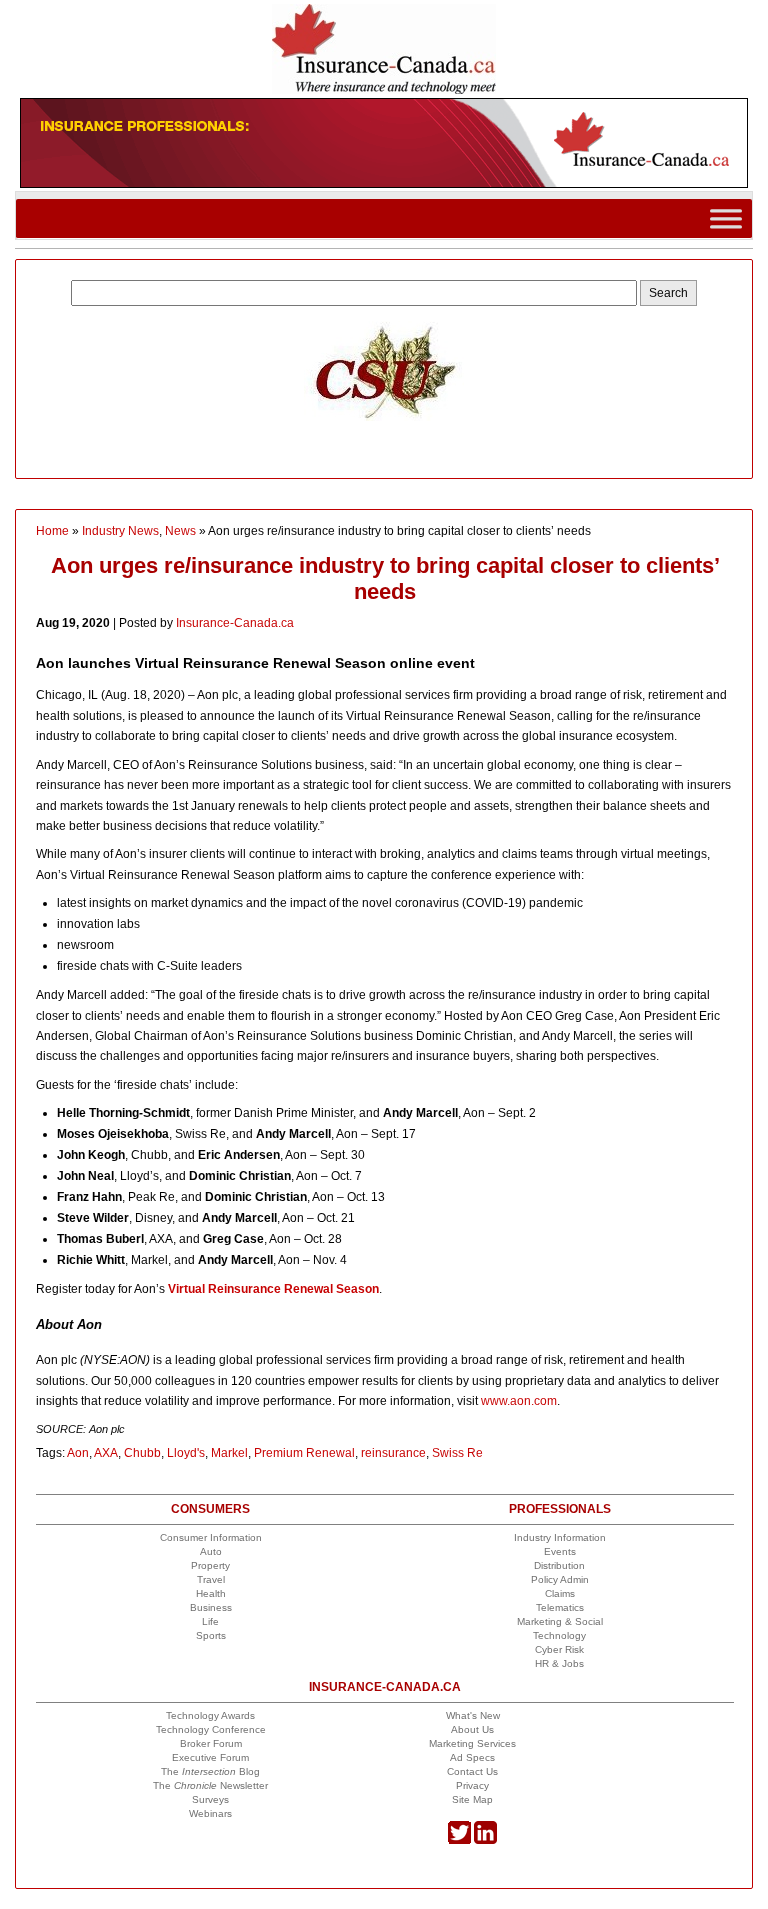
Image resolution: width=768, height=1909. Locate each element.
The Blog (210, 1771)
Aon (78, 1453)
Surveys (210, 1799)
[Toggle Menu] (726, 218)
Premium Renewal (304, 1453)
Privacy (472, 1785)
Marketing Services (472, 1743)
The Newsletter (210, 1785)
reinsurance (393, 1453)
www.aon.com (519, 1401)
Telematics (560, 1607)
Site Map (472, 1799)
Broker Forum (211, 1743)
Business (211, 1607)
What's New (473, 1715)
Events (560, 1551)
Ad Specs (472, 1757)
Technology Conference (211, 1729)
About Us (472, 1729)
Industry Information (560, 1537)
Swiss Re (457, 1453)
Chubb (142, 1453)
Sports (211, 1635)
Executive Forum (210, 1757)
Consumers (210, 1509)
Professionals (560, 1509)
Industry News (120, 531)
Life (210, 1621)
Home (52, 531)
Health (211, 1593)
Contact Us (472, 1771)
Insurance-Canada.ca (235, 623)
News (180, 531)
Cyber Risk (559, 1649)
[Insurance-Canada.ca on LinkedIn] (485, 1840)
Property (210, 1565)
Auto (211, 1551)
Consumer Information (211, 1537)
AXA (106, 1453)
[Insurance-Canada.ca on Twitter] (459, 1840)
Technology (559, 1635)
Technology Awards (210, 1715)
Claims (560, 1593)
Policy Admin (560, 1579)
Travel (211, 1579)
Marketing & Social (560, 1621)
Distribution (559, 1565)
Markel (229, 1453)
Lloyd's (186, 1453)
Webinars (210, 1813)
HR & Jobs (559, 1663)
